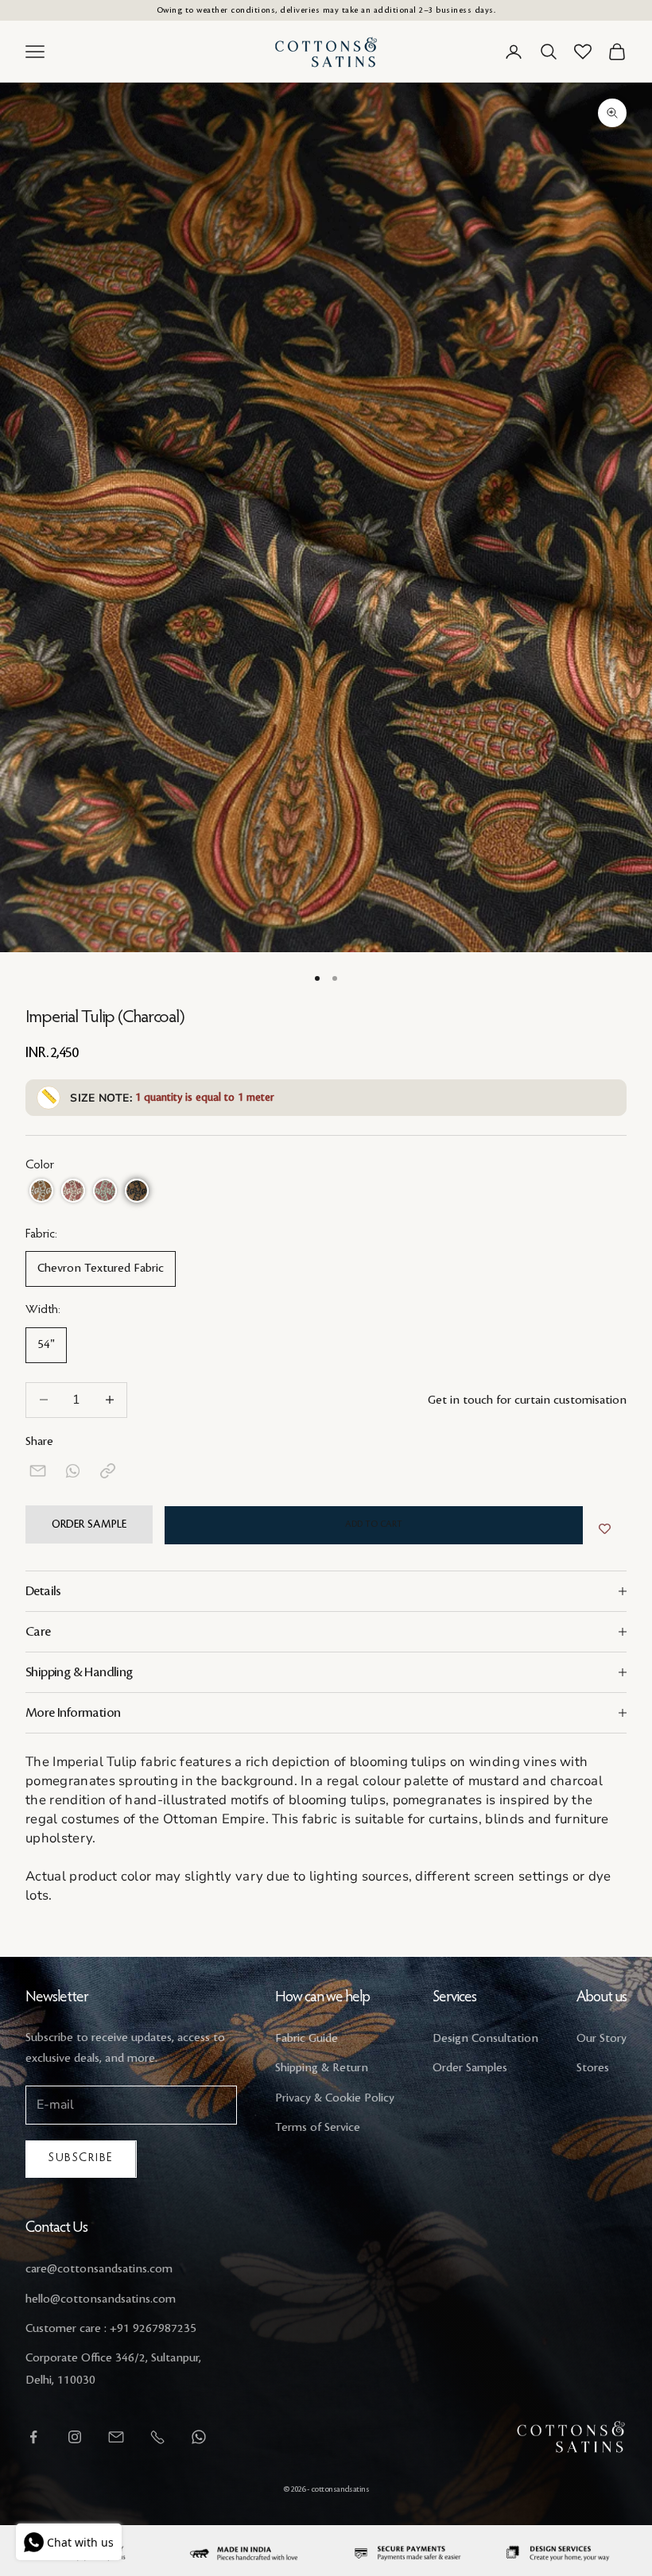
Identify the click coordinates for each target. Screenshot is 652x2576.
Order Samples (470, 2068)
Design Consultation (485, 2039)
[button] (41, 1191)
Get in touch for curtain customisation (527, 1400)
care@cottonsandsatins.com (99, 2269)
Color (40, 1165)
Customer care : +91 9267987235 (111, 2329)
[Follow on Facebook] (33, 2437)
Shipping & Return (322, 2068)
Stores (593, 2068)
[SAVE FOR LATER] (605, 1529)
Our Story (602, 2039)
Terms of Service (318, 2128)
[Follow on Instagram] (75, 2437)
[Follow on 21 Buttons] (116, 2437)
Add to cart (374, 1524)
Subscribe (81, 2158)
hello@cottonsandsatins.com (101, 2299)
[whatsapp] (73, 1471)
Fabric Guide (307, 2039)
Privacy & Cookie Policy (335, 2098)
